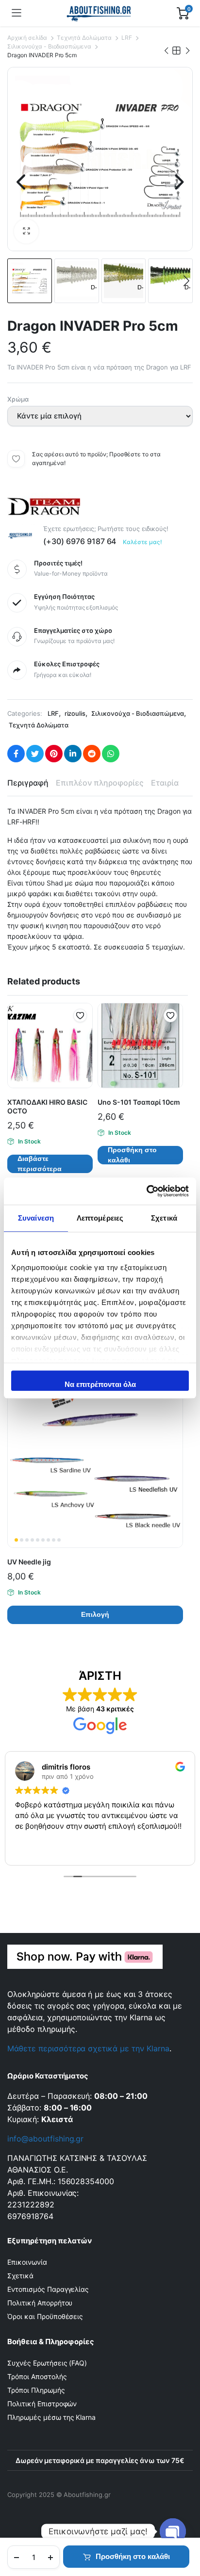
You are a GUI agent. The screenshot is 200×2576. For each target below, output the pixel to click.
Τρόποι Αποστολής (37, 2376)
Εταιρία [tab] (165, 783)
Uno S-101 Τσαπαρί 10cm (139, 1102)
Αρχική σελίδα (27, 38)
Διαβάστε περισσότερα (40, 1164)
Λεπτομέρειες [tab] (100, 1218)
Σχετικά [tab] (164, 1218)
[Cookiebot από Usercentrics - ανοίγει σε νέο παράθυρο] (146, 1191)
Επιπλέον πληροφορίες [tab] (100, 783)
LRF (127, 38)
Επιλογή (95, 1614)
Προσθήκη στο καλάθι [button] (132, 1155)
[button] (26, 231)
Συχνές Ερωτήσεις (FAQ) (47, 2363)
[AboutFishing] (99, 13)
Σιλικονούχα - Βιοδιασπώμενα (49, 46)
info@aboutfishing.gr (45, 2139)
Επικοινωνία (27, 2262)
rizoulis (75, 713)
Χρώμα (18, 399)
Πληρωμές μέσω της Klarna (51, 2417)
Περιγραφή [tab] (28, 783)
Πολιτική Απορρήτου (40, 2303)
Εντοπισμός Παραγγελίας (48, 2289)
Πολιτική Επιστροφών (42, 2404)
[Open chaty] (173, 2531)
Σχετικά (20, 2276)
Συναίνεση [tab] (36, 1218)
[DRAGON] (44, 505)
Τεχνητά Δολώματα (84, 38)
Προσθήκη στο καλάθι (133, 2556)
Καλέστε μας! (142, 542)
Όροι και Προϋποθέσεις (45, 2316)
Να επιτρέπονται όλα (100, 1384)
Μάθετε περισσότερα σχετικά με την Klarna (88, 2048)
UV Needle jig (29, 1562)
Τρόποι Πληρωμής (36, 2390)
